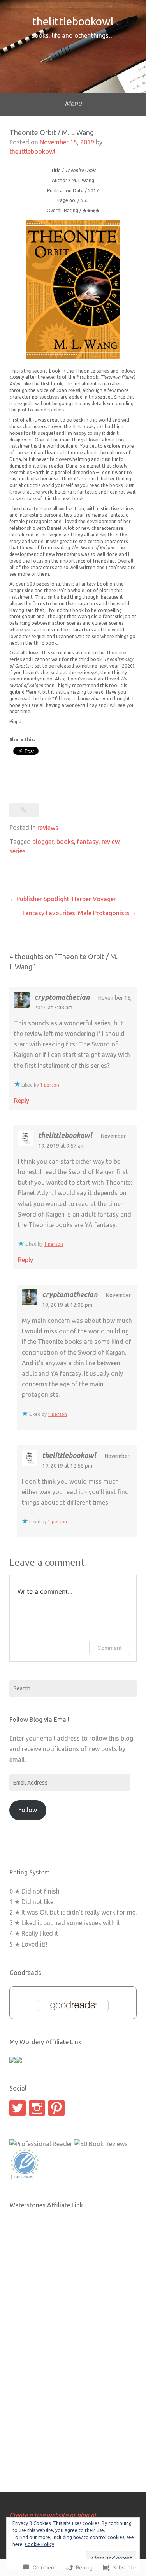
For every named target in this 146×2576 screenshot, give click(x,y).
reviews (48, 828)
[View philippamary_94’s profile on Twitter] (18, 2108)
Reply (22, 1101)
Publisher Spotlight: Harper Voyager (66, 899)
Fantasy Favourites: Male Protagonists (76, 913)
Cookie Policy (40, 2544)
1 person (50, 1085)
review (110, 842)
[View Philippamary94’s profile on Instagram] (37, 2108)
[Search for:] (73, 1688)
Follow (28, 1810)
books (65, 842)
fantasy (88, 842)
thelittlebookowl (73, 21)
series (18, 851)
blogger (43, 842)
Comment (110, 1648)
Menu (73, 103)
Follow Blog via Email (39, 1720)
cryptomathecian (62, 997)
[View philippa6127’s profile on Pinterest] (56, 2108)
